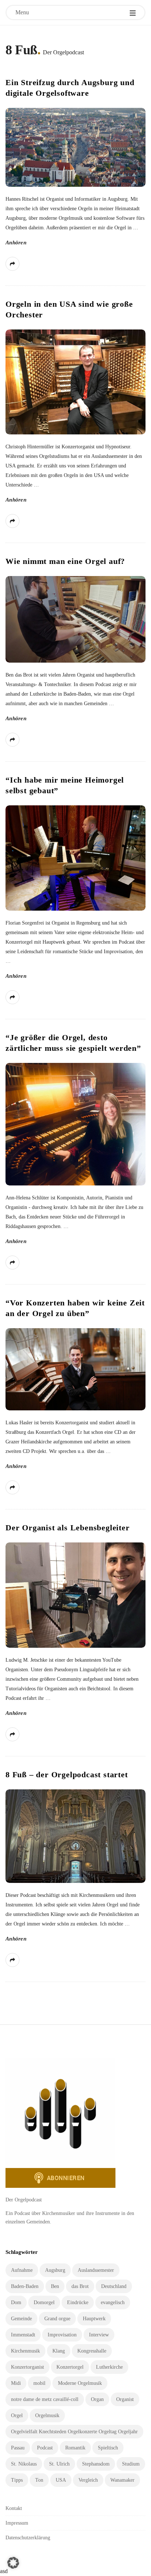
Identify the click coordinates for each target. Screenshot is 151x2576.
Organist (125, 2399)
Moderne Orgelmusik (80, 2383)
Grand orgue (57, 2319)
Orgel (17, 2415)
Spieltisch (108, 2448)
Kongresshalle (92, 2351)
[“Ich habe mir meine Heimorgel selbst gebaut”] (75, 858)
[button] (13, 2563)
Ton (39, 2480)
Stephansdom (96, 2464)
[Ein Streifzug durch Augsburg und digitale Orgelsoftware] (75, 147)
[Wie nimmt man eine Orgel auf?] (75, 619)
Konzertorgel (70, 2367)
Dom (16, 2302)
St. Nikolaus (24, 2464)
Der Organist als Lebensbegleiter (68, 1528)
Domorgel (44, 2302)
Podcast (45, 2448)
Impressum (17, 2523)
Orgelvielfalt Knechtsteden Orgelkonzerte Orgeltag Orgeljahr (74, 2432)
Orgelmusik (47, 2415)
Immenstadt (23, 2335)
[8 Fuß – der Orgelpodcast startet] (75, 1836)
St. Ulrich (59, 2464)
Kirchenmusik (25, 2351)
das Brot (80, 2286)
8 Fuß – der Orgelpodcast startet (67, 1775)
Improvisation (62, 2335)
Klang (59, 2351)
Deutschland (114, 2286)
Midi (16, 2383)
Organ (97, 2399)
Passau (18, 2448)
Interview (99, 2335)
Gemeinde (21, 2319)
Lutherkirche (109, 2367)
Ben (55, 2286)
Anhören (16, 243)
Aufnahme (22, 2270)
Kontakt (14, 2508)
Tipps (17, 2480)
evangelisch (113, 2302)
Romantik (75, 2448)
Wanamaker (122, 2480)
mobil (39, 2383)
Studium (131, 2464)
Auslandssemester (96, 2270)
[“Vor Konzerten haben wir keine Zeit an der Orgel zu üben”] (75, 1369)
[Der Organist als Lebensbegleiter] (75, 1595)
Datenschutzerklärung (28, 2538)
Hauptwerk (94, 2319)
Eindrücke (78, 2302)
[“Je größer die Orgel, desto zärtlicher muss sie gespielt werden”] (75, 1124)
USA (61, 2480)
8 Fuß (21, 50)
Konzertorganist (27, 2367)
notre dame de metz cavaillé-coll (45, 2399)
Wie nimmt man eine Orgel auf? (65, 561)
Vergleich (88, 2480)
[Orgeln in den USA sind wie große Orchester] (75, 382)
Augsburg (55, 2270)
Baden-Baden (25, 2286)
